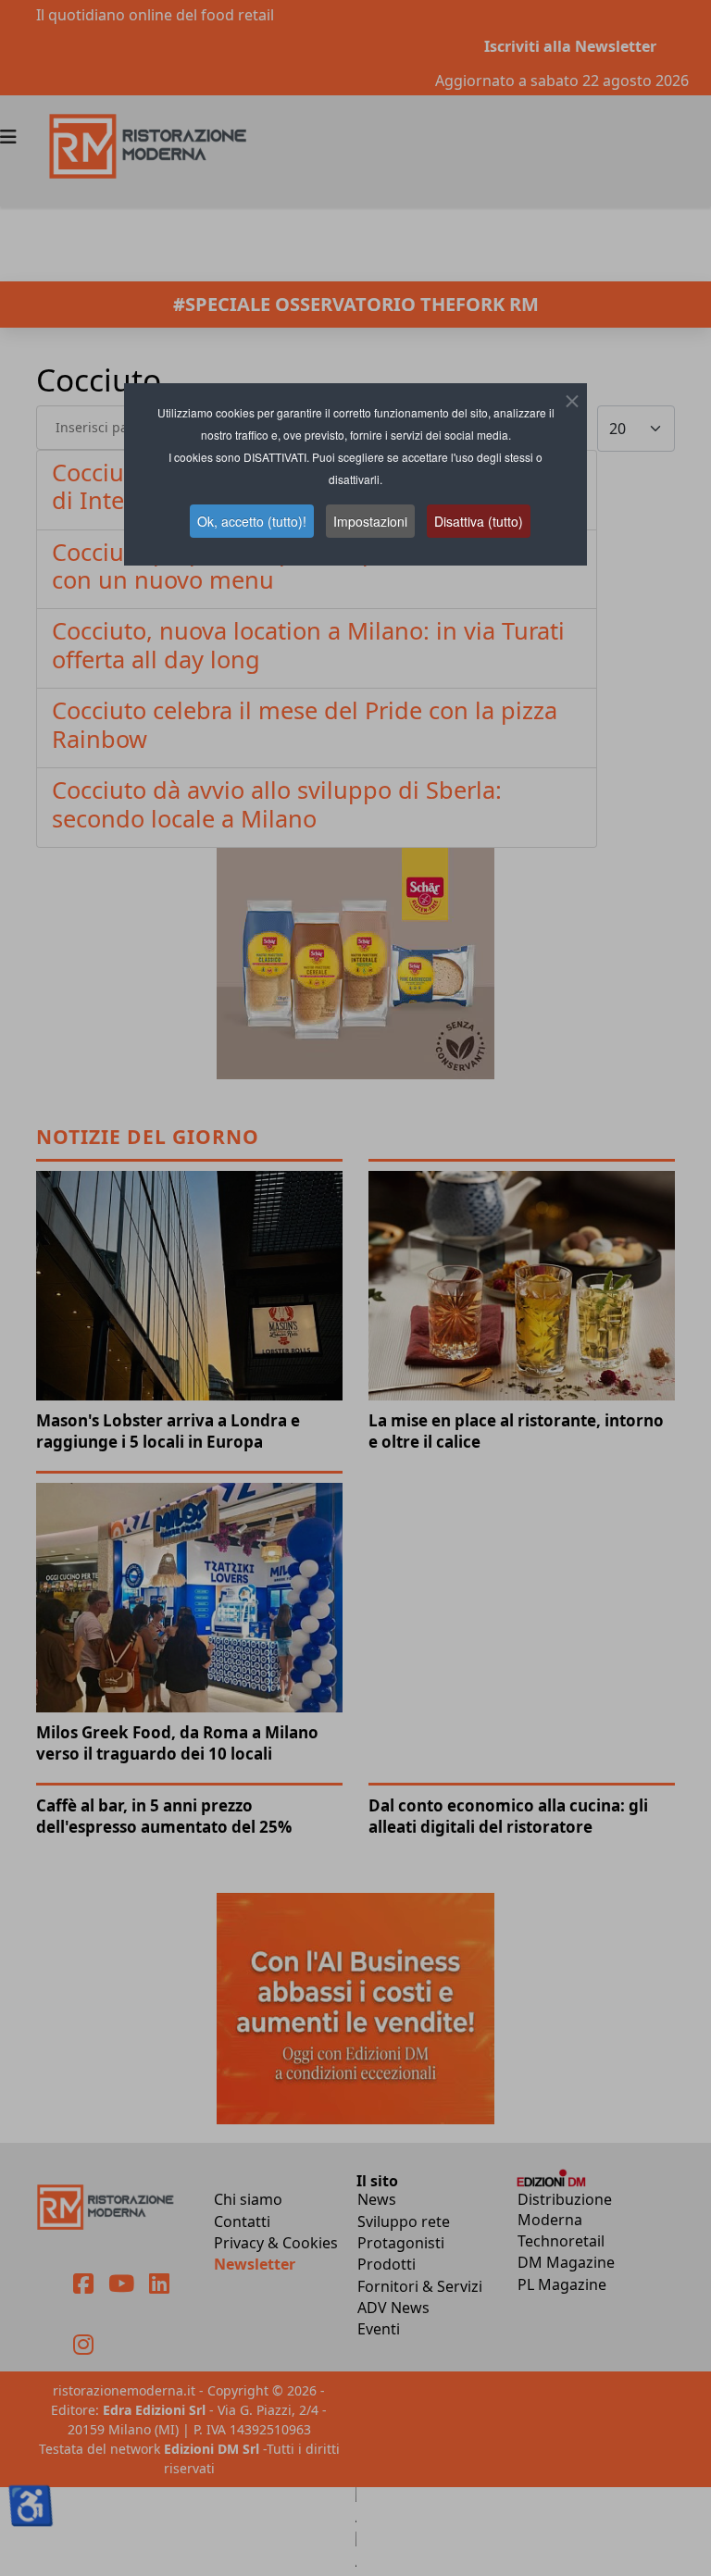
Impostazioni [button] (370, 521)
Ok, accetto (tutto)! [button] (252, 521)
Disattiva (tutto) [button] (479, 521)
